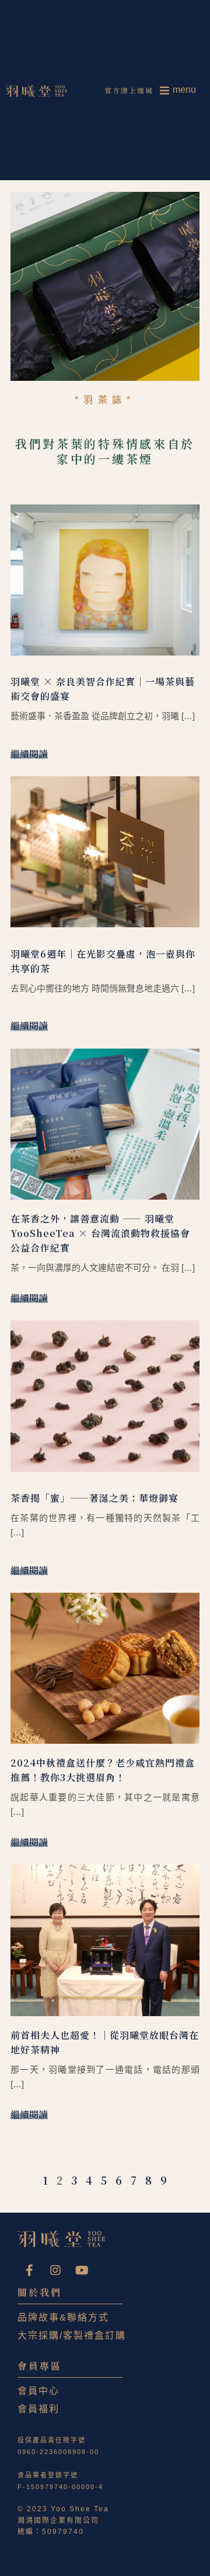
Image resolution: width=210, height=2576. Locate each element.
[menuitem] (178, 90)
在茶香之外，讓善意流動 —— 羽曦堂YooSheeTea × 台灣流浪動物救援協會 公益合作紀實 (100, 1233)
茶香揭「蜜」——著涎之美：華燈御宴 (94, 1498)
